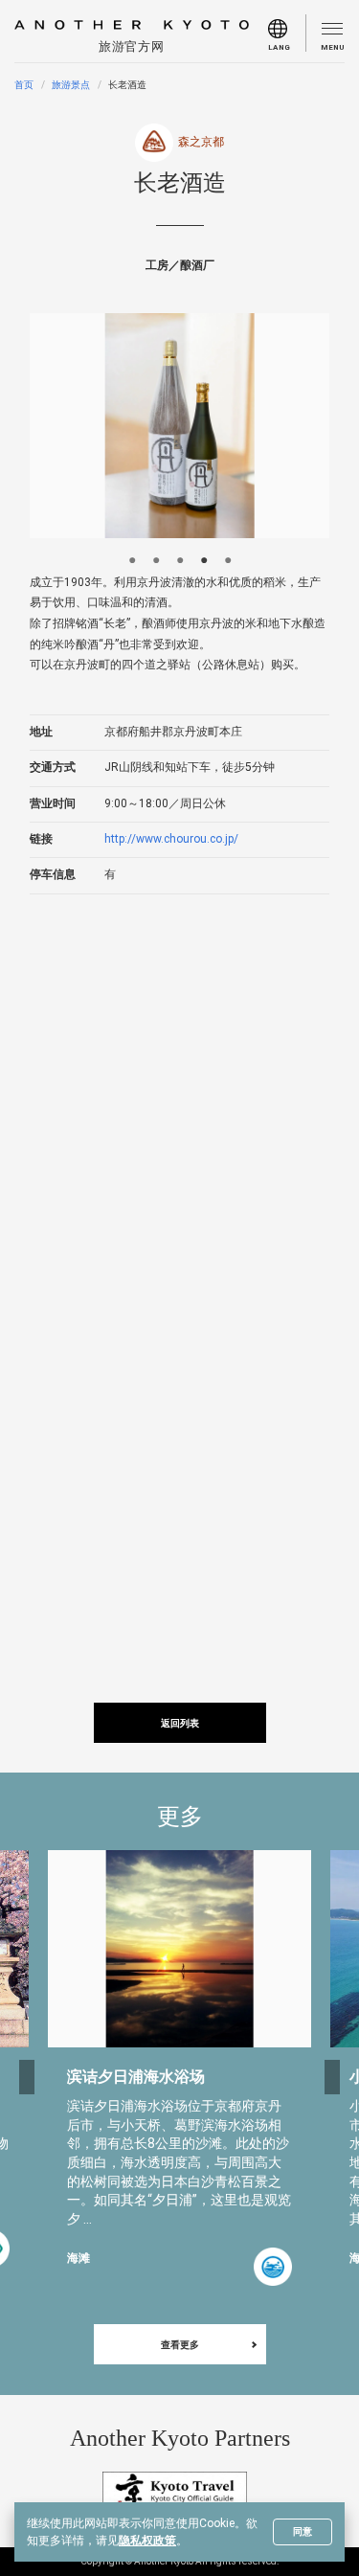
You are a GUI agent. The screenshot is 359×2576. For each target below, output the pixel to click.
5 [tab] (227, 558)
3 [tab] (179, 558)
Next (332, 2077)
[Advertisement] (179, 1104)
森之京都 (201, 142)
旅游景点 (71, 85)
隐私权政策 (147, 2541)
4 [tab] (203, 558)
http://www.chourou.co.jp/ (171, 839)
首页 (24, 85)
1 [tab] (132, 558)
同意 (303, 2531)
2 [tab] (156, 558)
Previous (27, 2077)
